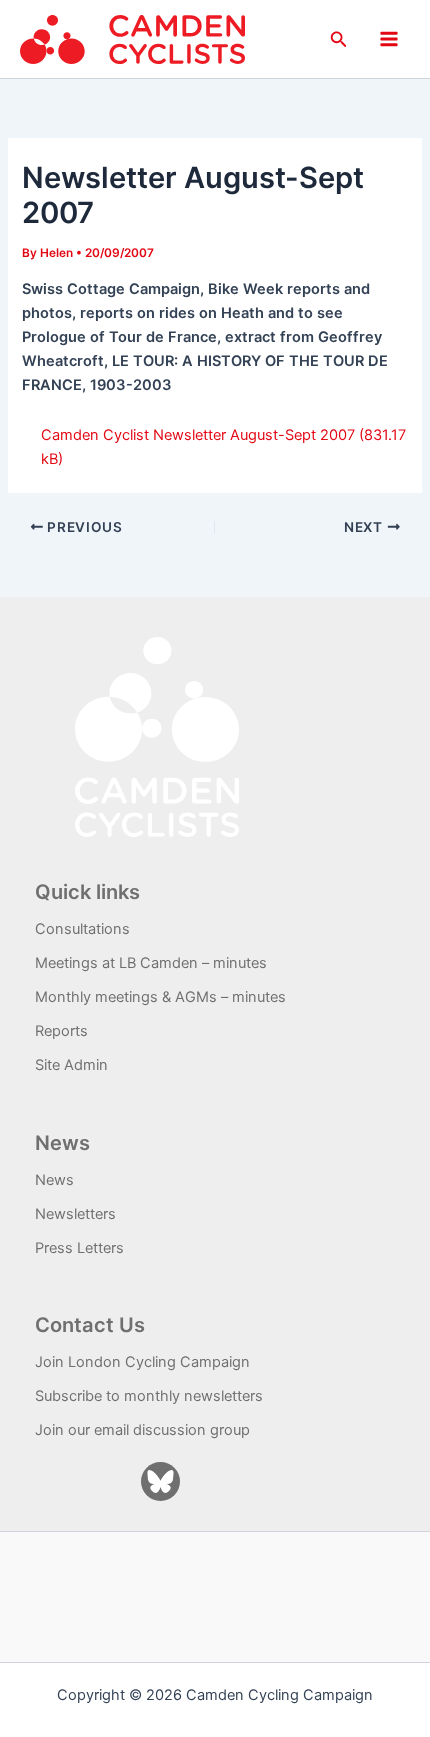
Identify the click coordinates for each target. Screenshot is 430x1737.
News (54, 1180)
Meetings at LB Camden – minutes (151, 963)
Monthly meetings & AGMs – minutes (160, 997)
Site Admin (71, 1065)
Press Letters (79, 1248)
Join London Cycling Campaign (142, 1362)
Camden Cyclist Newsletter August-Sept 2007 (198, 435)
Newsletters (75, 1214)
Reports (61, 1031)
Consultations (82, 929)
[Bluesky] (160, 1481)
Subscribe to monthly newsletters (149, 1396)
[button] (339, 39)
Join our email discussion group (142, 1430)
